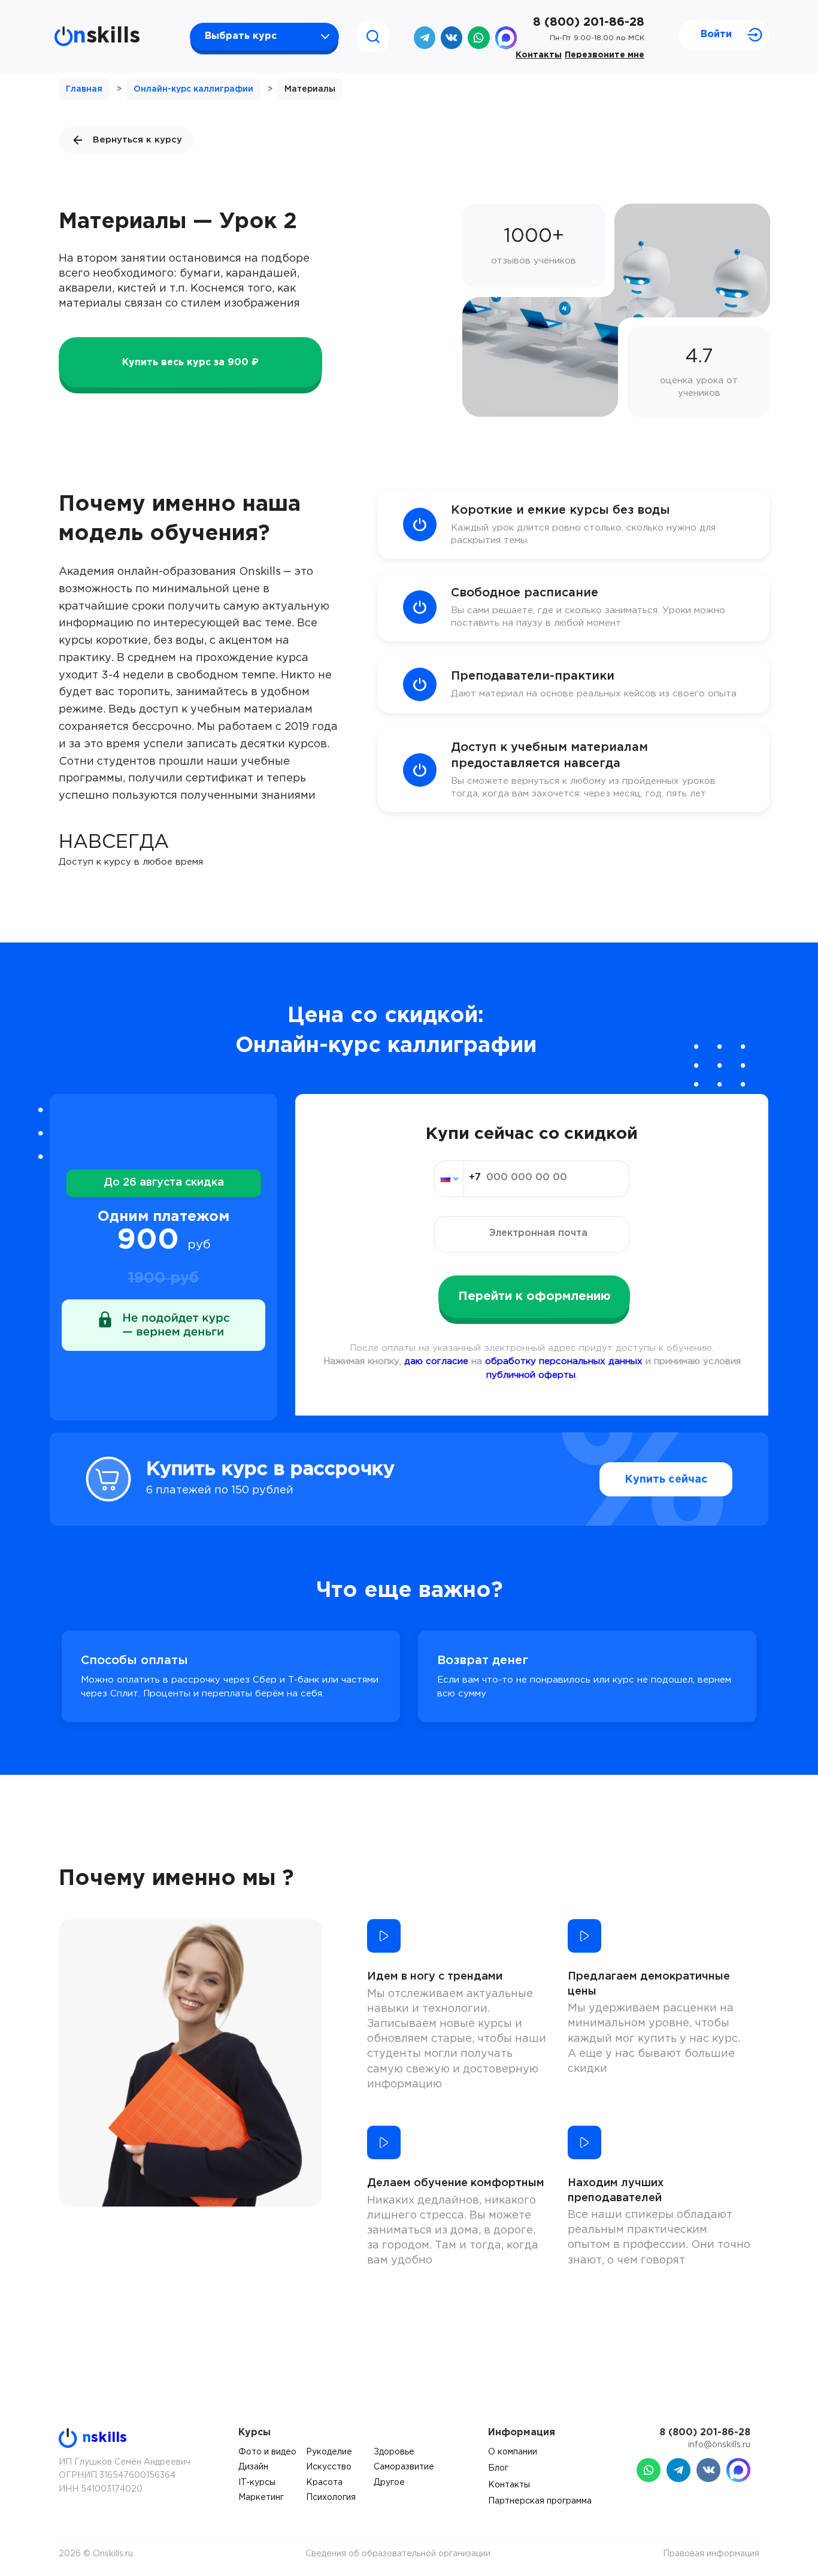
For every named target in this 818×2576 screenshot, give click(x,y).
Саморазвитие (404, 2467)
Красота (324, 2483)
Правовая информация (711, 2554)
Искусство (329, 2467)
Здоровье (394, 2452)
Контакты (539, 55)
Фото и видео (267, 2452)
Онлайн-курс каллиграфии (193, 89)
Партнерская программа (540, 2501)
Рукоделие (329, 2452)
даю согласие (436, 1361)
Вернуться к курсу (137, 140)
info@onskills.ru (719, 2445)
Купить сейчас (666, 1480)
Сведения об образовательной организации (398, 2554)
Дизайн (253, 2467)
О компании (513, 2452)
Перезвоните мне (605, 55)
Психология (331, 2498)
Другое (389, 2483)
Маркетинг (261, 2498)
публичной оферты (531, 1375)
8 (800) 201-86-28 (589, 22)
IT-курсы (257, 2483)
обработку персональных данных (564, 1361)
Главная (84, 89)
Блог (498, 2468)
